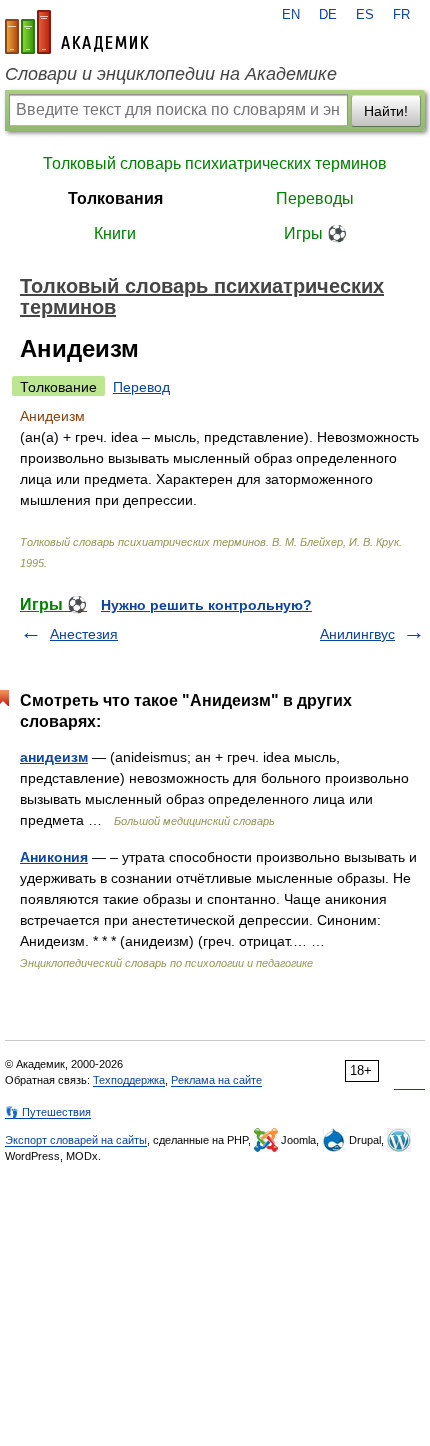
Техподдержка (129, 1080)
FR (401, 15)
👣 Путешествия (48, 1112)
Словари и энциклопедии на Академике (171, 74)
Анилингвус (357, 634)
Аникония (54, 857)
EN (291, 15)
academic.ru (77, 32)
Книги (115, 233)
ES (365, 15)
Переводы (315, 198)
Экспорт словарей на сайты (76, 1140)
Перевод (141, 387)
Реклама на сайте (216, 1080)
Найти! (386, 111)
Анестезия (84, 634)
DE (328, 15)
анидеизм (54, 757)
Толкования (115, 198)
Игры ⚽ (315, 233)
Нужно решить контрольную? (206, 605)
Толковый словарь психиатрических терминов (215, 163)
